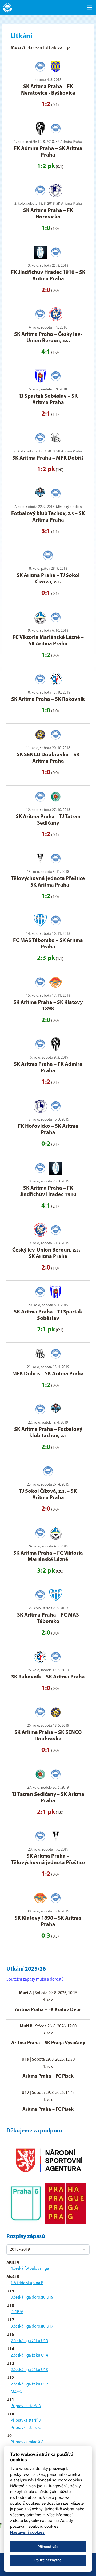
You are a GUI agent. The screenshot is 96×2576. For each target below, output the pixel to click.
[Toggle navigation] (90, 8)
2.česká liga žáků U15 (29, 2341)
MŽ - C (16, 2392)
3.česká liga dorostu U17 (32, 2326)
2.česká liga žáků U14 (29, 2355)
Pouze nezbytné (48, 2560)
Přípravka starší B (26, 2421)
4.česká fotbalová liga (30, 2269)
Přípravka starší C (26, 2428)
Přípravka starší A (26, 2406)
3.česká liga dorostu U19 (32, 2298)
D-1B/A (17, 2312)
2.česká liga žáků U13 (29, 2370)
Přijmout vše (48, 2547)
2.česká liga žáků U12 (29, 2384)
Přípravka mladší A (27, 2442)
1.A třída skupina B (27, 2283)
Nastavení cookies (27, 2532)
